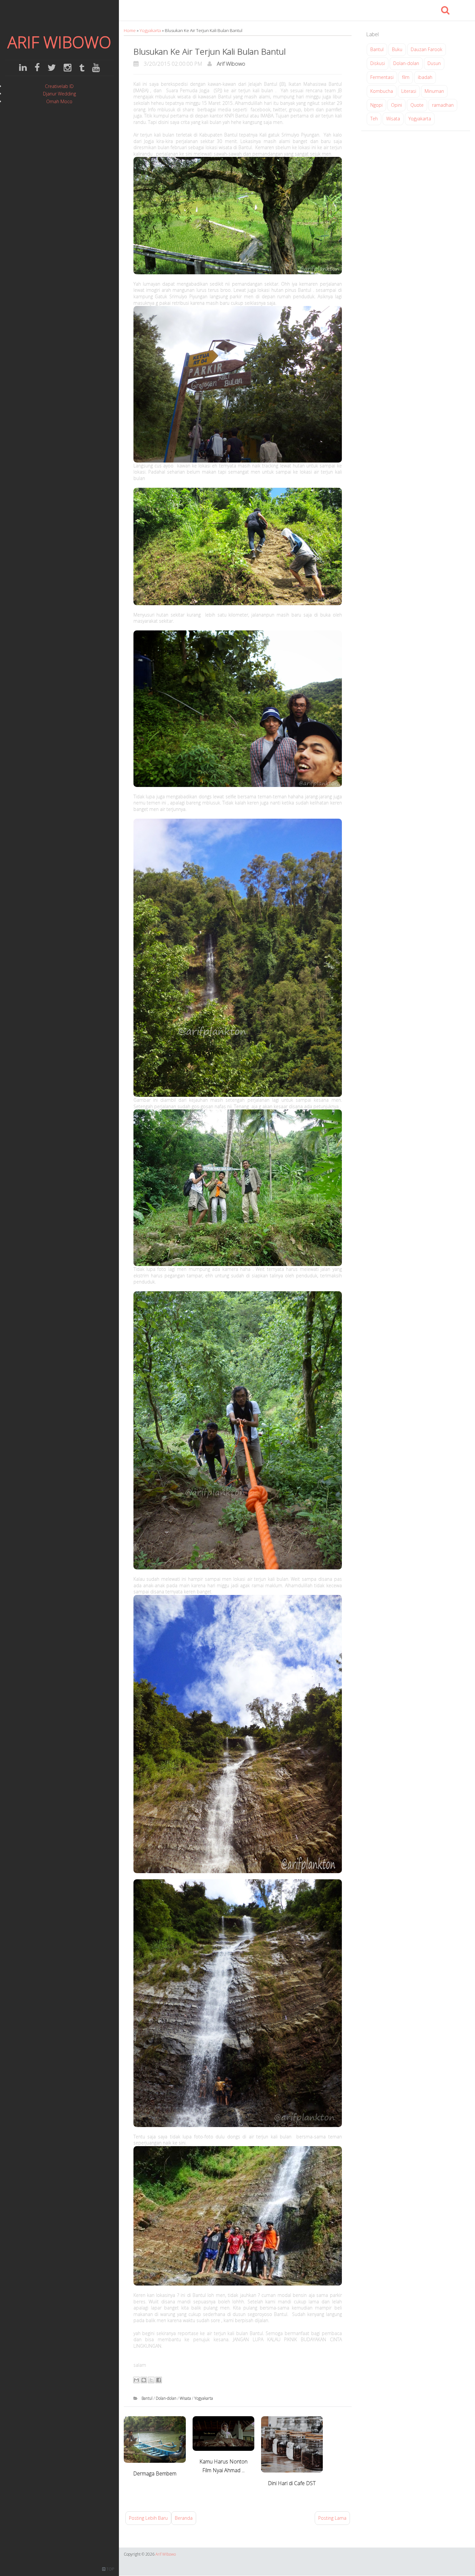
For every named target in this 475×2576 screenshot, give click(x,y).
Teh (374, 119)
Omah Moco (59, 101)
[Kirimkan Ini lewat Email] (136, 2380)
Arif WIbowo (59, 42)
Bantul (148, 2398)
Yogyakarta (151, 30)
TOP (110, 2569)
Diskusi (378, 63)
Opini (396, 105)
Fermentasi (382, 77)
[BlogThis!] (144, 2380)
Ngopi (376, 105)
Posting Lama (332, 2518)
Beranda (184, 2518)
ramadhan (443, 105)
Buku (397, 49)
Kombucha (382, 91)
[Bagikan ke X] (151, 2380)
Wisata (186, 2398)
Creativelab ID (59, 86)
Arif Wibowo (231, 64)
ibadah (425, 77)
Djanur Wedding (59, 94)
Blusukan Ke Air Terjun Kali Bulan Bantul (210, 51)
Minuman (434, 91)
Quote (417, 105)
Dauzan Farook (427, 49)
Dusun (434, 63)
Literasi (409, 91)
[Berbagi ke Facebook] (159, 2380)
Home (130, 30)
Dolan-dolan (167, 2398)
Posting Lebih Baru (148, 2518)
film (406, 77)
